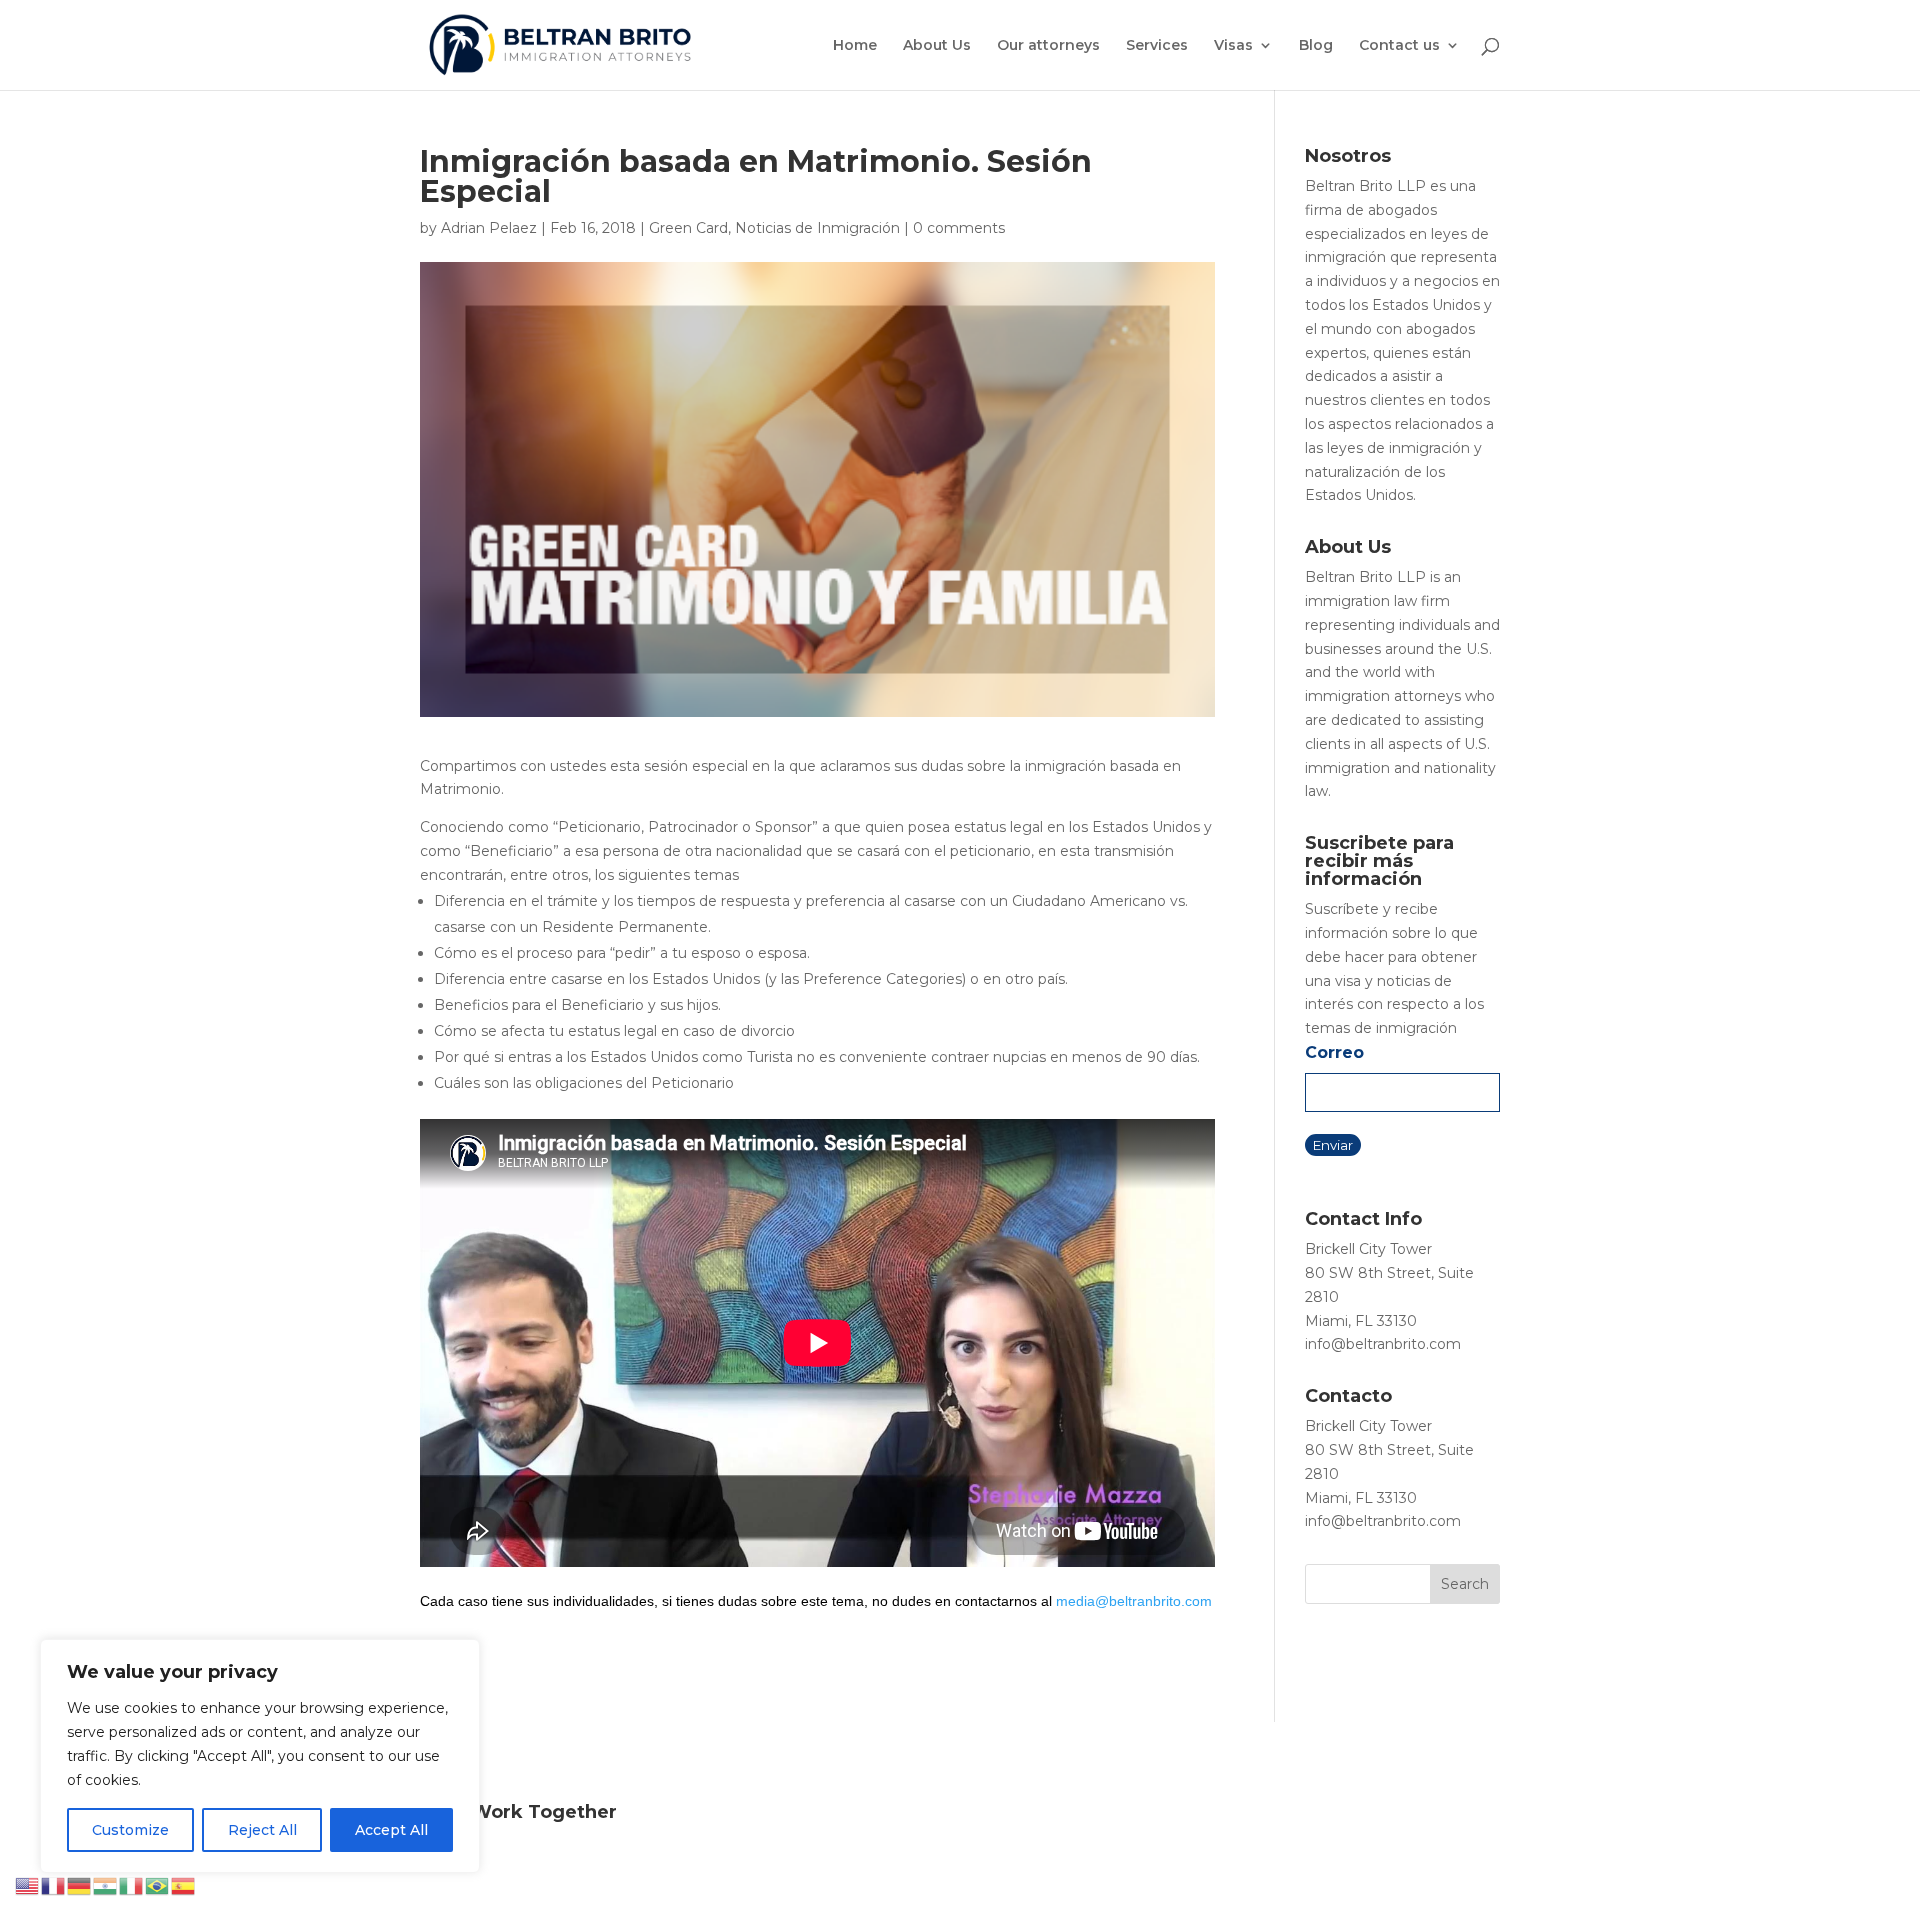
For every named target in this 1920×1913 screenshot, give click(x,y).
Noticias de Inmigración (817, 228)
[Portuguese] (158, 1885)
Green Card (688, 228)
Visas (1233, 46)
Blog (1316, 46)
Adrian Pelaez (489, 228)
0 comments (959, 228)
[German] (80, 1885)
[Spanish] (184, 1885)
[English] (28, 1885)
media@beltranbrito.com (1134, 1601)
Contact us (1399, 46)
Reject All (262, 1830)
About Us (937, 46)
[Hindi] (106, 1885)
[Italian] (132, 1885)
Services (1157, 46)
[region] (260, 1756)
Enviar (1333, 1145)
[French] (54, 1885)
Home (855, 46)
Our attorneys (1048, 46)
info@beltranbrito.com (1383, 1344)
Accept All (391, 1830)
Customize (130, 1830)
